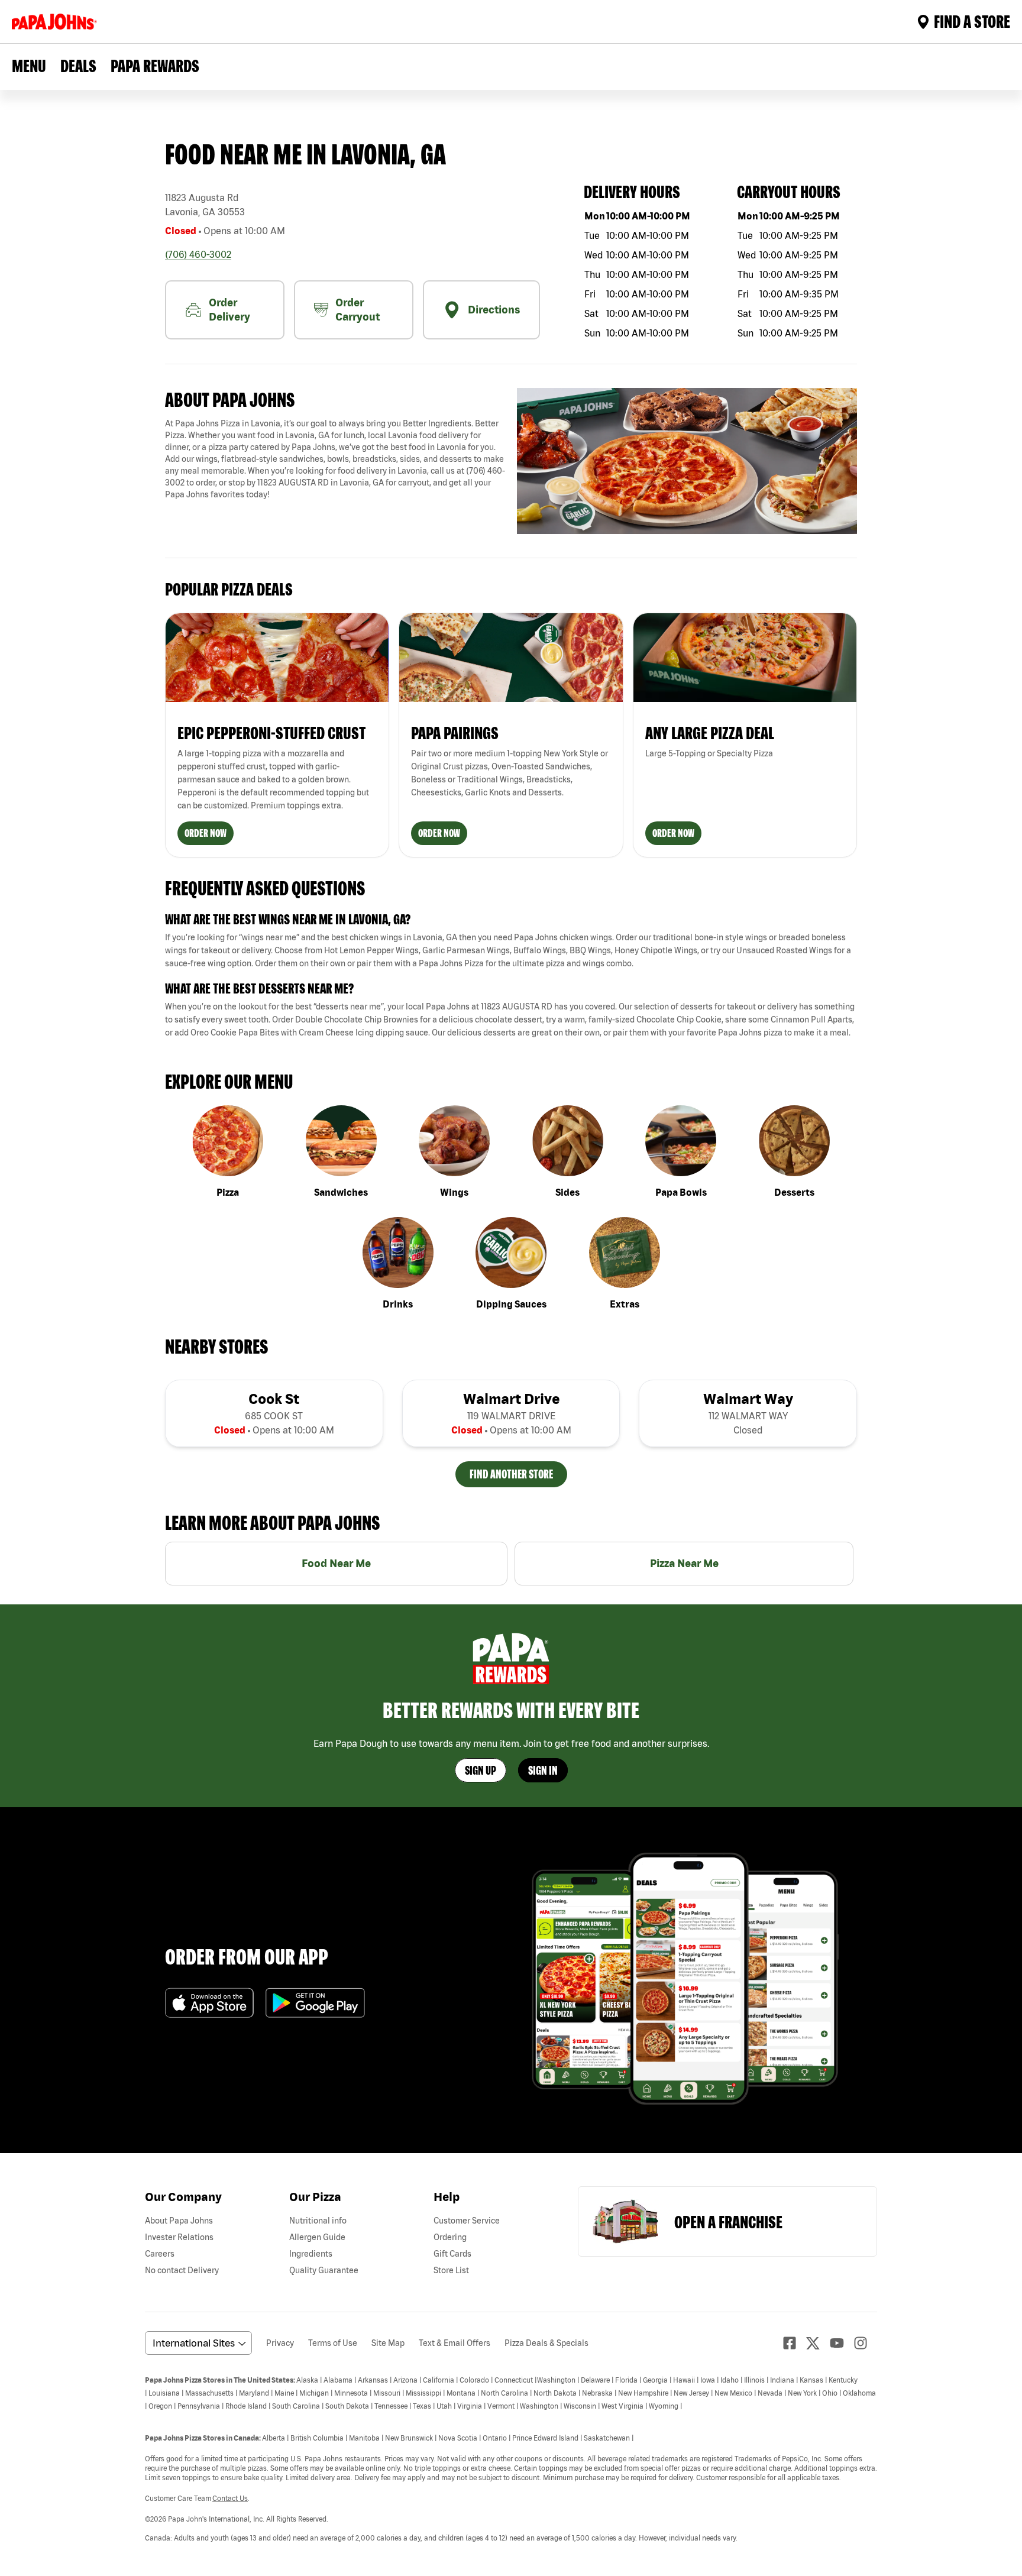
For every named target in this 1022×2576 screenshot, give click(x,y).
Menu (29, 66)
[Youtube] (842, 2343)
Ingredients (311, 2254)
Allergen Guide (317, 2237)
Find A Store (972, 21)
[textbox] (335, 459)
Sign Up (481, 1770)
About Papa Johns (179, 2221)
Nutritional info (318, 2221)
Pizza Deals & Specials (546, 2343)
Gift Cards (452, 2254)
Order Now (206, 833)
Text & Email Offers (455, 2343)
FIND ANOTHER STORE (511, 1474)
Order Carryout (358, 310)
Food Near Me (336, 1563)
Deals (78, 66)
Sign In (543, 1770)
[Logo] (57, 22)
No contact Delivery (182, 2270)
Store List (451, 2270)
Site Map (388, 2343)
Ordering (450, 2237)
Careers (160, 2254)
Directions (494, 310)
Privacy (280, 2343)
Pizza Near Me (684, 1563)
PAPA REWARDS (155, 66)
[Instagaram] (865, 2343)
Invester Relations (179, 2237)
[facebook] (794, 2343)
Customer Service (467, 2221)
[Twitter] (818, 2343)
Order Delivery (229, 310)
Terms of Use (333, 2343)
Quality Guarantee (324, 2270)
